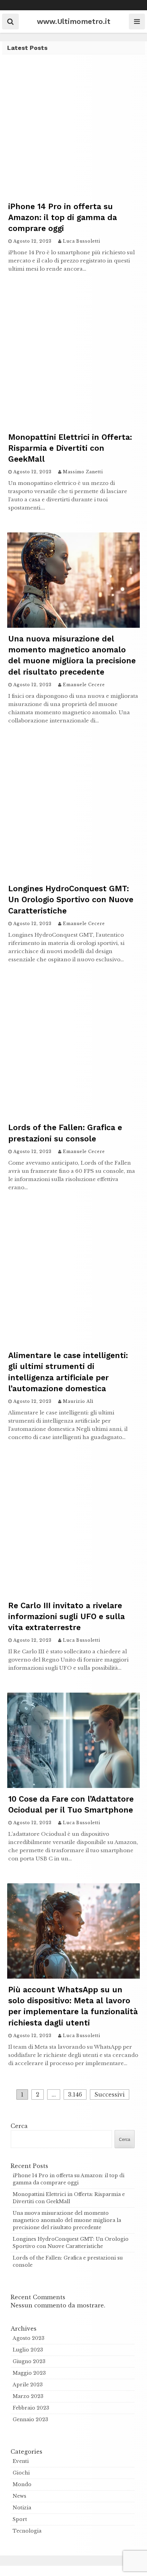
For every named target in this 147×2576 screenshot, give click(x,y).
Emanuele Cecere (84, 685)
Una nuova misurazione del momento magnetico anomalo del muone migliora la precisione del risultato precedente (67, 2220)
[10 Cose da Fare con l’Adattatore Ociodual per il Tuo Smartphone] (73, 1786)
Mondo (22, 2484)
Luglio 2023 (28, 2350)
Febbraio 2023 (31, 2408)
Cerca (19, 2126)
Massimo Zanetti (83, 472)
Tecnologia (27, 2531)
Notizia (22, 2508)
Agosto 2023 (29, 2338)
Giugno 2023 (29, 2361)
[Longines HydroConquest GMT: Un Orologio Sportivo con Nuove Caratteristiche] (73, 876)
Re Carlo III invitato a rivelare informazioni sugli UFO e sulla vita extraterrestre (66, 1617)
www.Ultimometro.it (74, 21)
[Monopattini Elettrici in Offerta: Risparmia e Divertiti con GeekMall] (73, 424)
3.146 (75, 2094)
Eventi (21, 2461)
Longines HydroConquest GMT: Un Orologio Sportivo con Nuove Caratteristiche (71, 900)
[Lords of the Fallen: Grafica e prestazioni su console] (73, 1114)
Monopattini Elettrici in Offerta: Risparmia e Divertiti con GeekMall (70, 448)
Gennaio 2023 (30, 2419)
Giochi (21, 2473)
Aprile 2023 (28, 2385)
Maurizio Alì (78, 1401)
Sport (20, 2519)
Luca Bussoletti (82, 241)
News (19, 2496)
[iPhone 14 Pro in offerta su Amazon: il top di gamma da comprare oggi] (73, 193)
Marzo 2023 (28, 2396)
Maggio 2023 (29, 2373)
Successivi (110, 2094)
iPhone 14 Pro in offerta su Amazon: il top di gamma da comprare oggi (63, 218)
